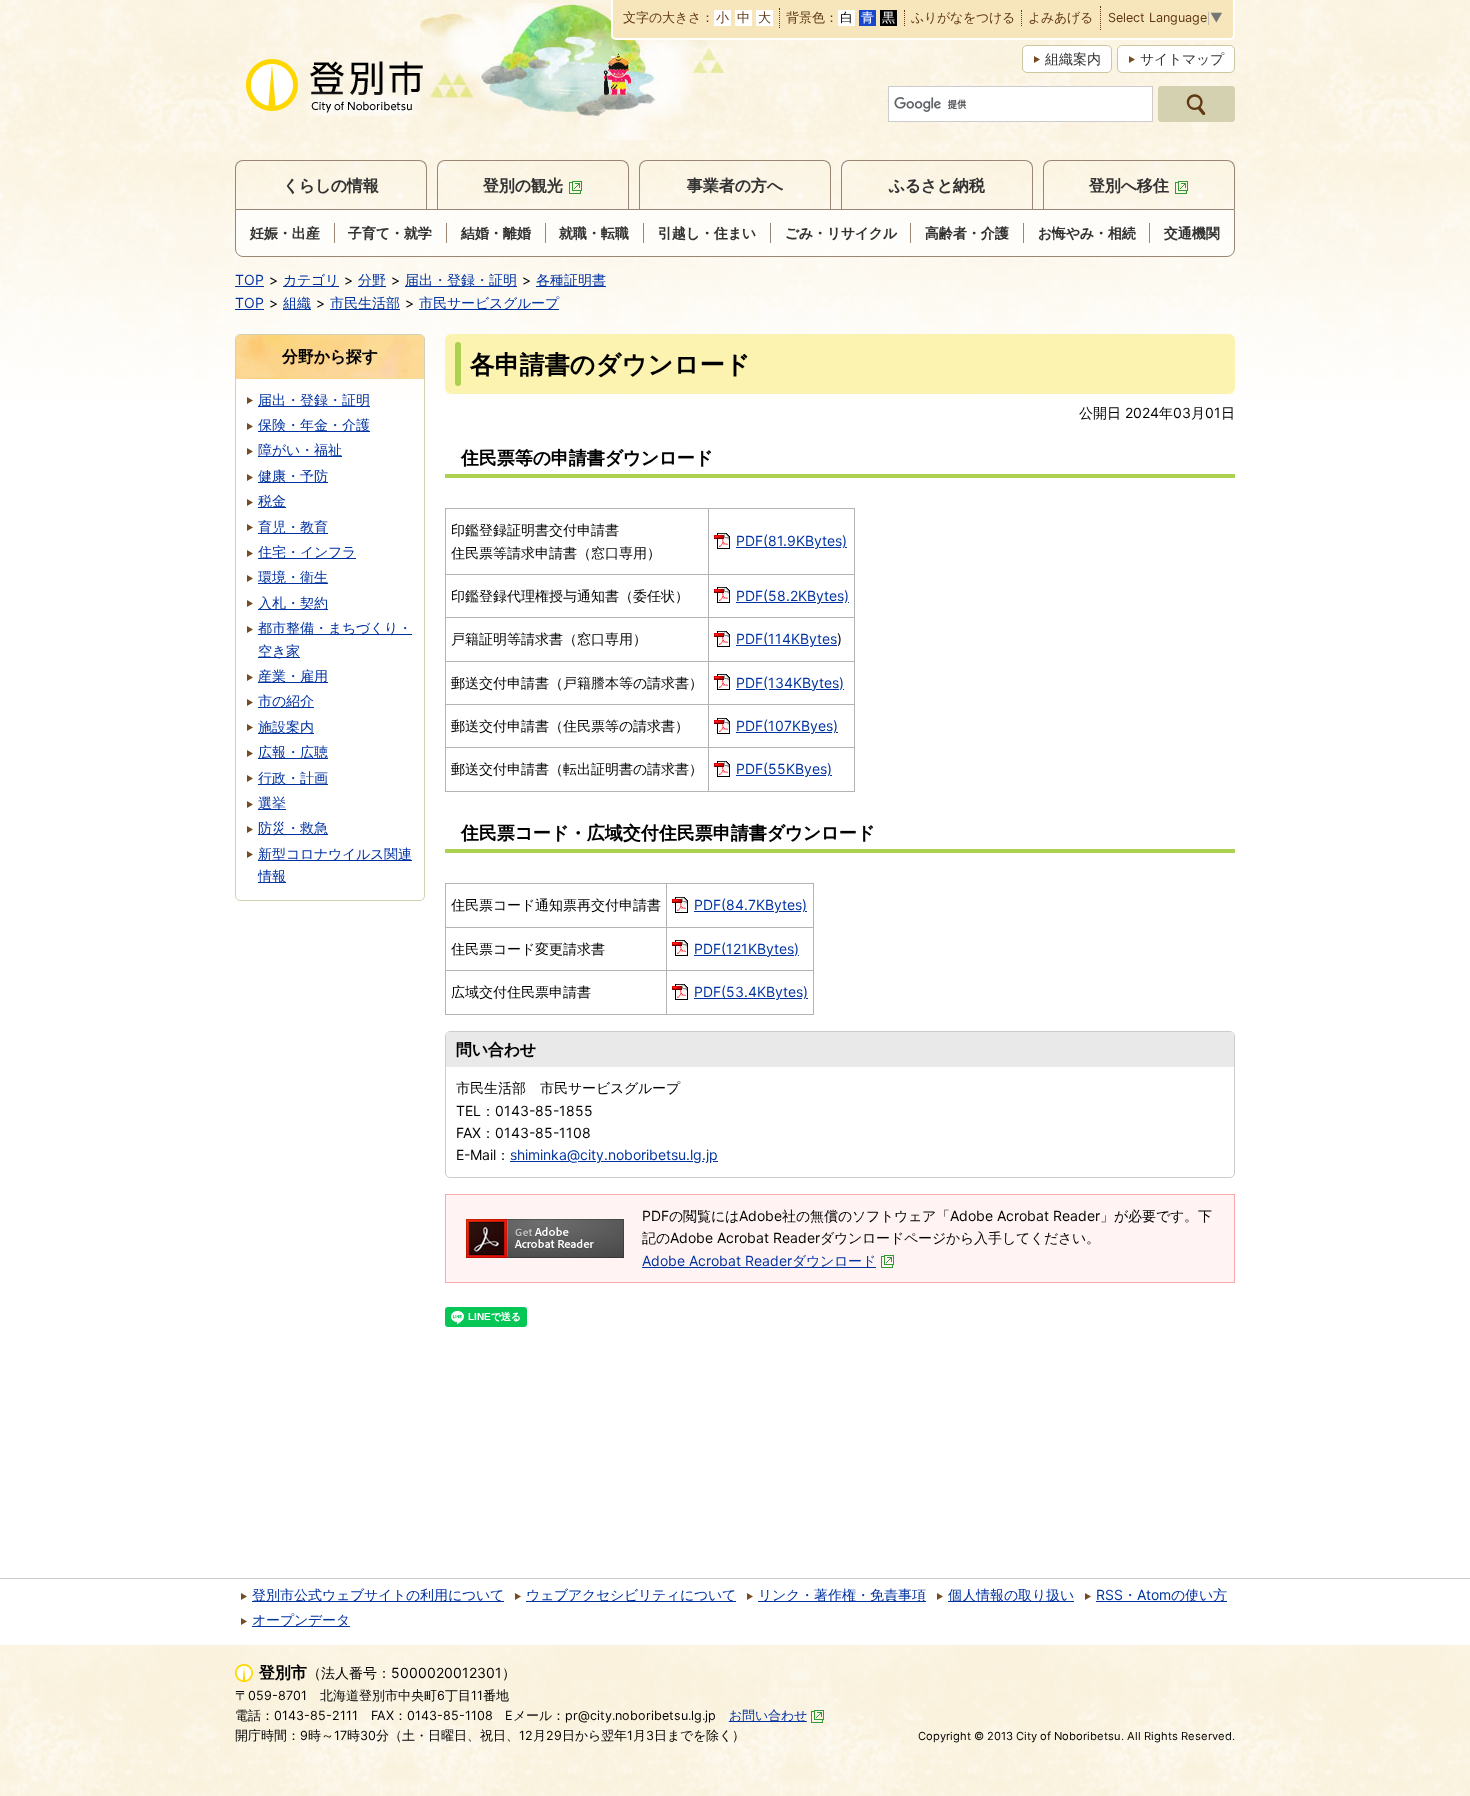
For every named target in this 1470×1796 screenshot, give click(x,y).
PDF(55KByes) (784, 768)
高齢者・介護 (967, 232)
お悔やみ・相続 (1087, 232)
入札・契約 (293, 602)
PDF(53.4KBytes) (751, 991)
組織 (297, 302)
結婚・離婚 (496, 232)
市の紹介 (286, 700)
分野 (372, 279)
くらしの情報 (331, 185)
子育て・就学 (390, 232)
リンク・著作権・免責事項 (842, 1594)
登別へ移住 (1129, 185)
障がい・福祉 (300, 449)
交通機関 (1192, 232)
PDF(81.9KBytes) (791, 540)
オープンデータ (301, 1619)
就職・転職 (594, 232)
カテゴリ (311, 279)
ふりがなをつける (963, 18)
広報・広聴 (293, 751)
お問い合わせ (768, 1715)
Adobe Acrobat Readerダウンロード (759, 1260)
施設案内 (286, 726)
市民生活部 (365, 302)
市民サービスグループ (489, 302)
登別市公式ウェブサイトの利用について (378, 1594)
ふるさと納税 (937, 185)
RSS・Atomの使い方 (1161, 1594)
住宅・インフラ (307, 551)
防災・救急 (293, 827)
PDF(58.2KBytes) (792, 595)
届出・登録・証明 (461, 279)
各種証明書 (571, 279)
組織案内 (1073, 58)
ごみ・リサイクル (841, 232)
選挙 (272, 802)
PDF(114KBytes (786, 638)
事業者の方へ (735, 185)
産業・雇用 (293, 675)
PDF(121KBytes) (746, 948)
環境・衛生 (293, 576)
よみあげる (1060, 18)
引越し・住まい (707, 232)
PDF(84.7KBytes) (750, 904)
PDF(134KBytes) (790, 682)
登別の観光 (523, 185)
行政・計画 (293, 777)
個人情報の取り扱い (1011, 1594)
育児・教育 (293, 526)
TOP (249, 279)
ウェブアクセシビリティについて (631, 1594)
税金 (272, 500)
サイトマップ (1182, 58)
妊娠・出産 (285, 232)
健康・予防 (293, 475)
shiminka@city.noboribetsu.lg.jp (614, 1154)
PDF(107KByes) (787, 725)
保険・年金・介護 (314, 424)
